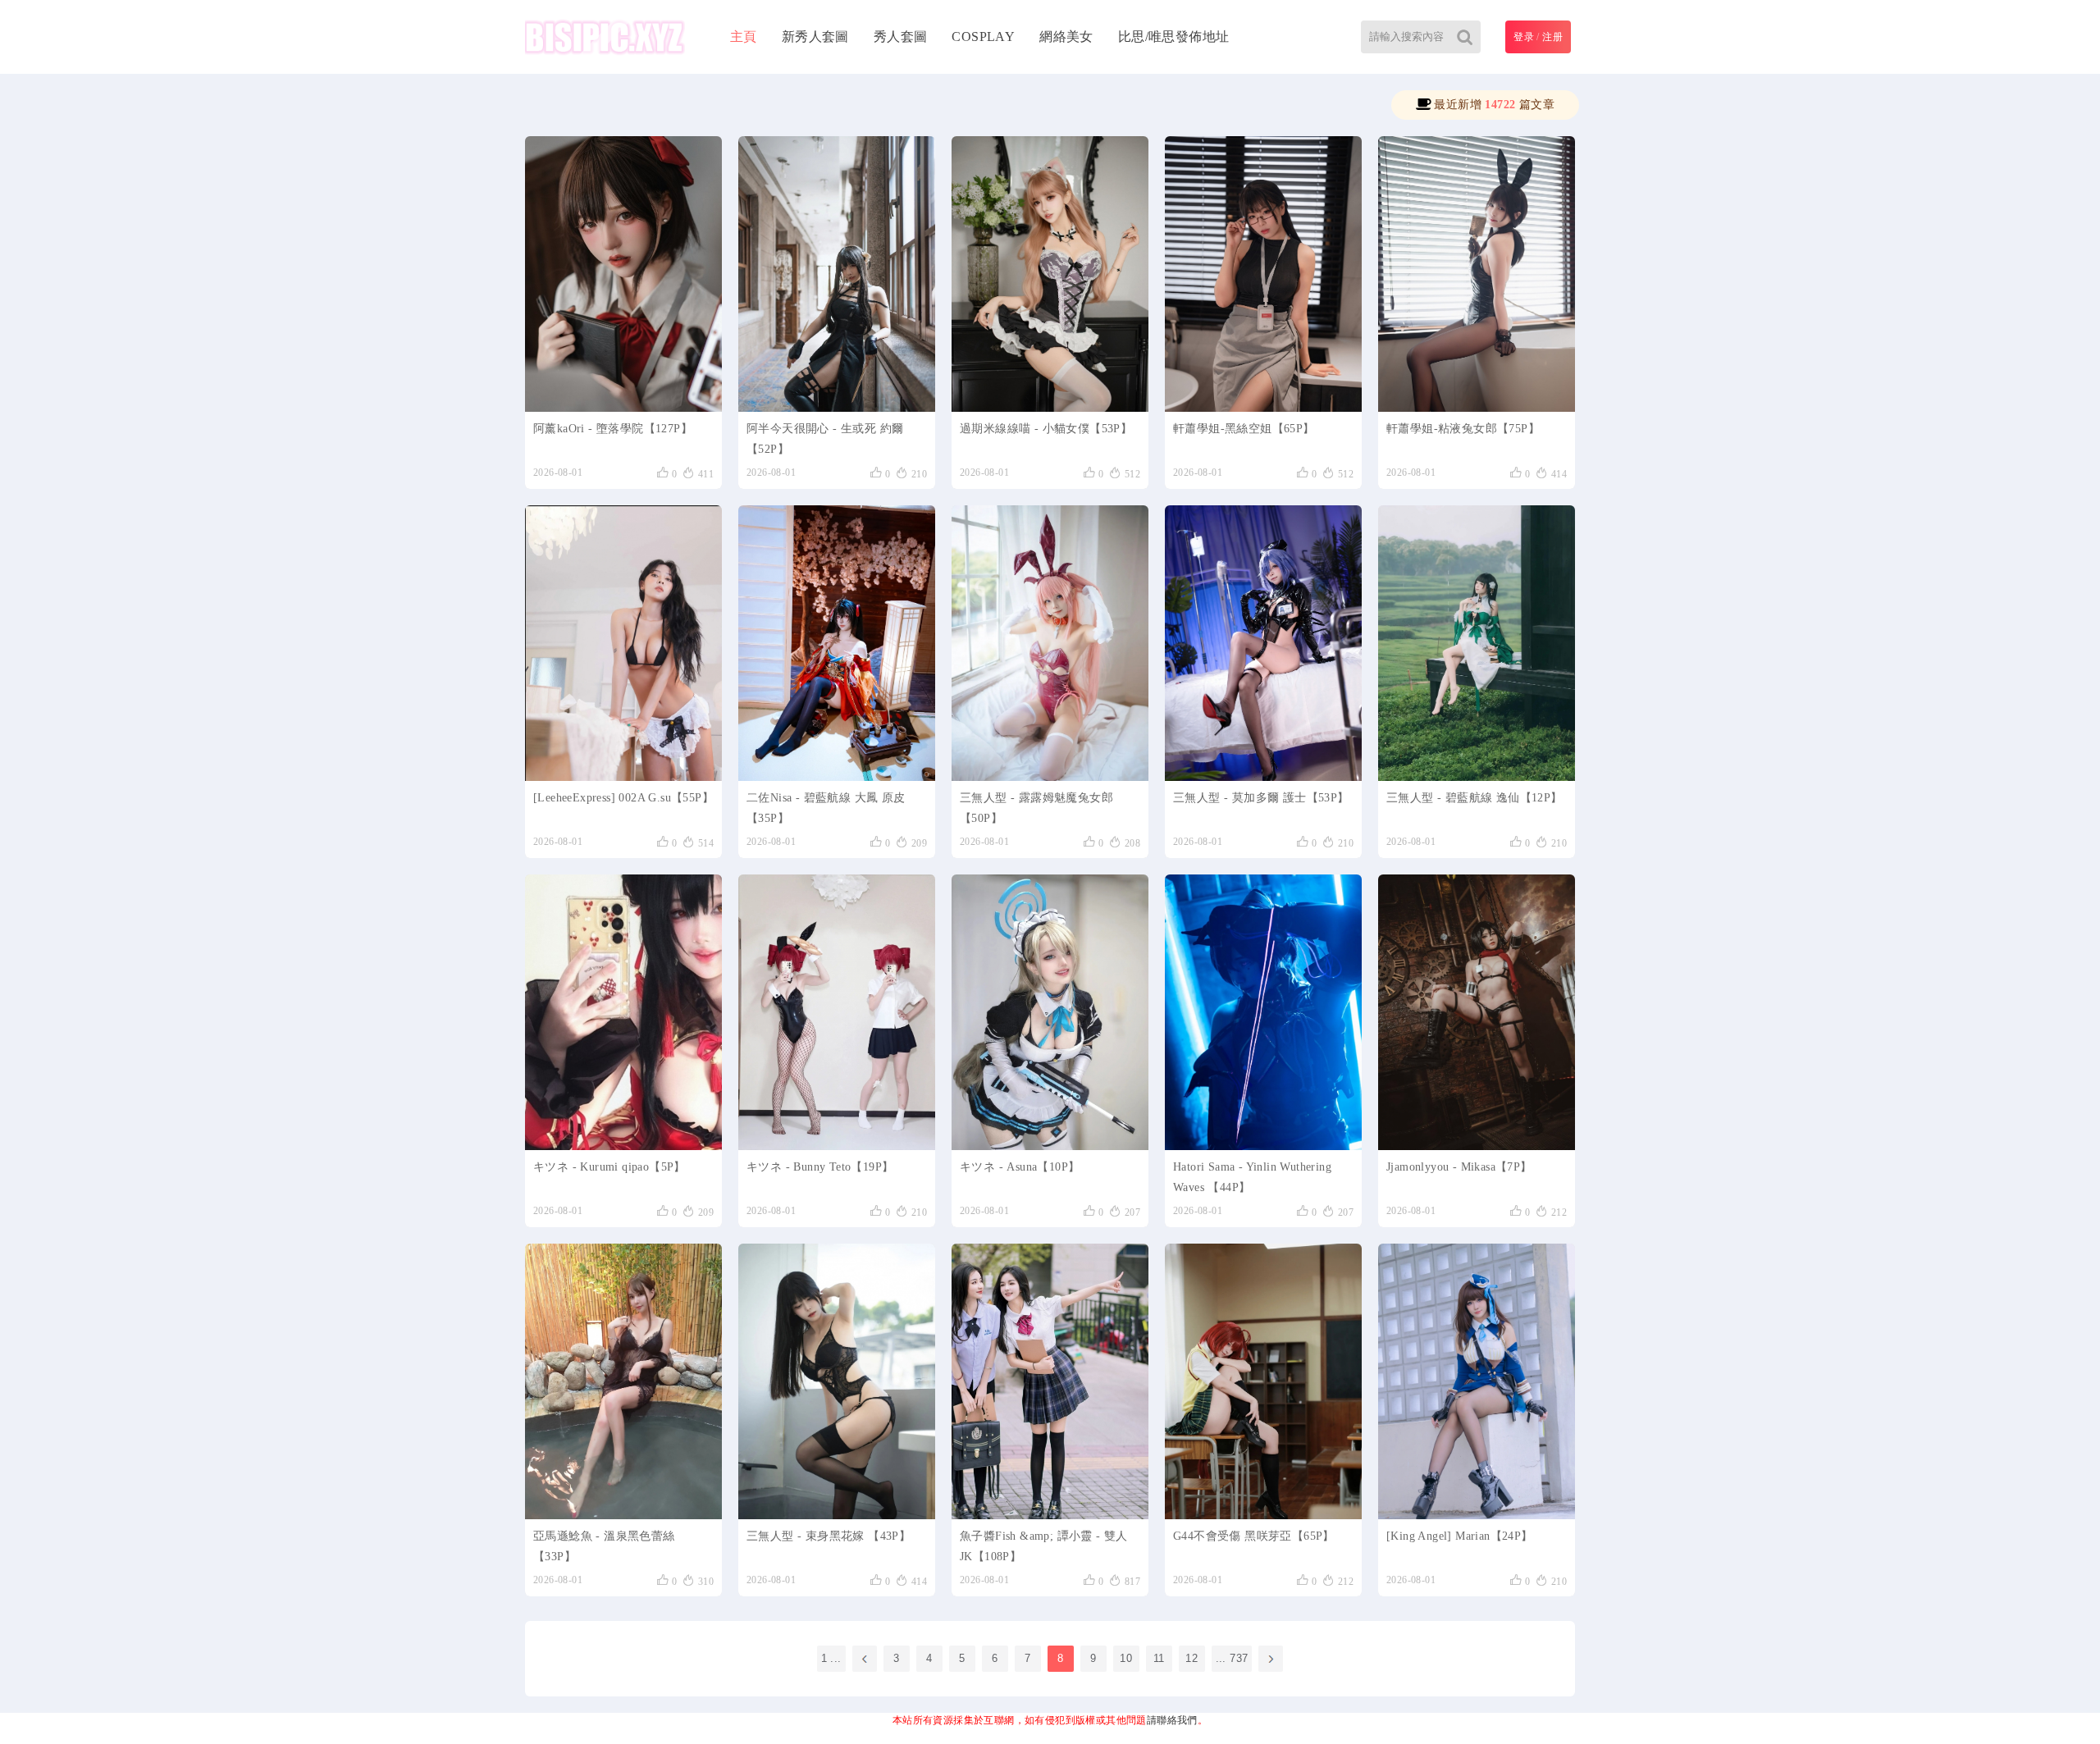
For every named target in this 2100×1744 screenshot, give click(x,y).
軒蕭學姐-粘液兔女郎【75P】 (1463, 429)
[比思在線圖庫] (605, 37)
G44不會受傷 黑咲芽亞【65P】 (1254, 1536)
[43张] (837, 1381)
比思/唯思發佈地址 (1174, 37)
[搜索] (1464, 37)
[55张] (623, 643)
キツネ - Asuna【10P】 (1020, 1167)
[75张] (1477, 274)
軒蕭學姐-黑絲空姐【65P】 (1244, 429)
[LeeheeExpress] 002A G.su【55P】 (623, 798)
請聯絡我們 (1172, 1720)
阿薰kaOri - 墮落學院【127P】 (613, 429)
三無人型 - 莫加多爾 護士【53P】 (1261, 798)
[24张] (1477, 1381)
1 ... (831, 1658)
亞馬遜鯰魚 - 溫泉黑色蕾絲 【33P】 (604, 1546)
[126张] (623, 274)
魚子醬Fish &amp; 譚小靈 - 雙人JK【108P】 (1044, 1546)
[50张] (1050, 643)
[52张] (837, 274)
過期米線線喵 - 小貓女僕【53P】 (1046, 429)
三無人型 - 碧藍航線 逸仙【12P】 (1475, 798)
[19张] (837, 1012)
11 (1159, 1658)
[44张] (1263, 1012)
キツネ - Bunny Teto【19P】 (820, 1167)
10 (1126, 1658)
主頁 (744, 37)
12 (1192, 1658)
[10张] (1050, 1012)
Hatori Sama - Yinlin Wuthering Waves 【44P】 (1252, 1177)
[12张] (1477, 643)
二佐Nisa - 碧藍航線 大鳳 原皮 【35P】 (826, 808)
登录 (1524, 37)
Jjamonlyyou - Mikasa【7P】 (1459, 1167)
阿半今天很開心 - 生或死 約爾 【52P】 (825, 439)
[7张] (1477, 1012)
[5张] (623, 1012)
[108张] (1050, 1381)
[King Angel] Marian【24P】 (1460, 1536)
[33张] (623, 1381)
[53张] (1050, 274)
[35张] (837, 643)
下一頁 (1271, 1659)
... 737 (1232, 1658)
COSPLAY (983, 37)
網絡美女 (1066, 37)
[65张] (1263, 274)
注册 (1552, 37)
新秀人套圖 (815, 37)
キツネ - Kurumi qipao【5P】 (609, 1167)
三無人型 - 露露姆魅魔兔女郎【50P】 (1036, 808)
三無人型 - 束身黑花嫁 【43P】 (829, 1536)
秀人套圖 (901, 37)
